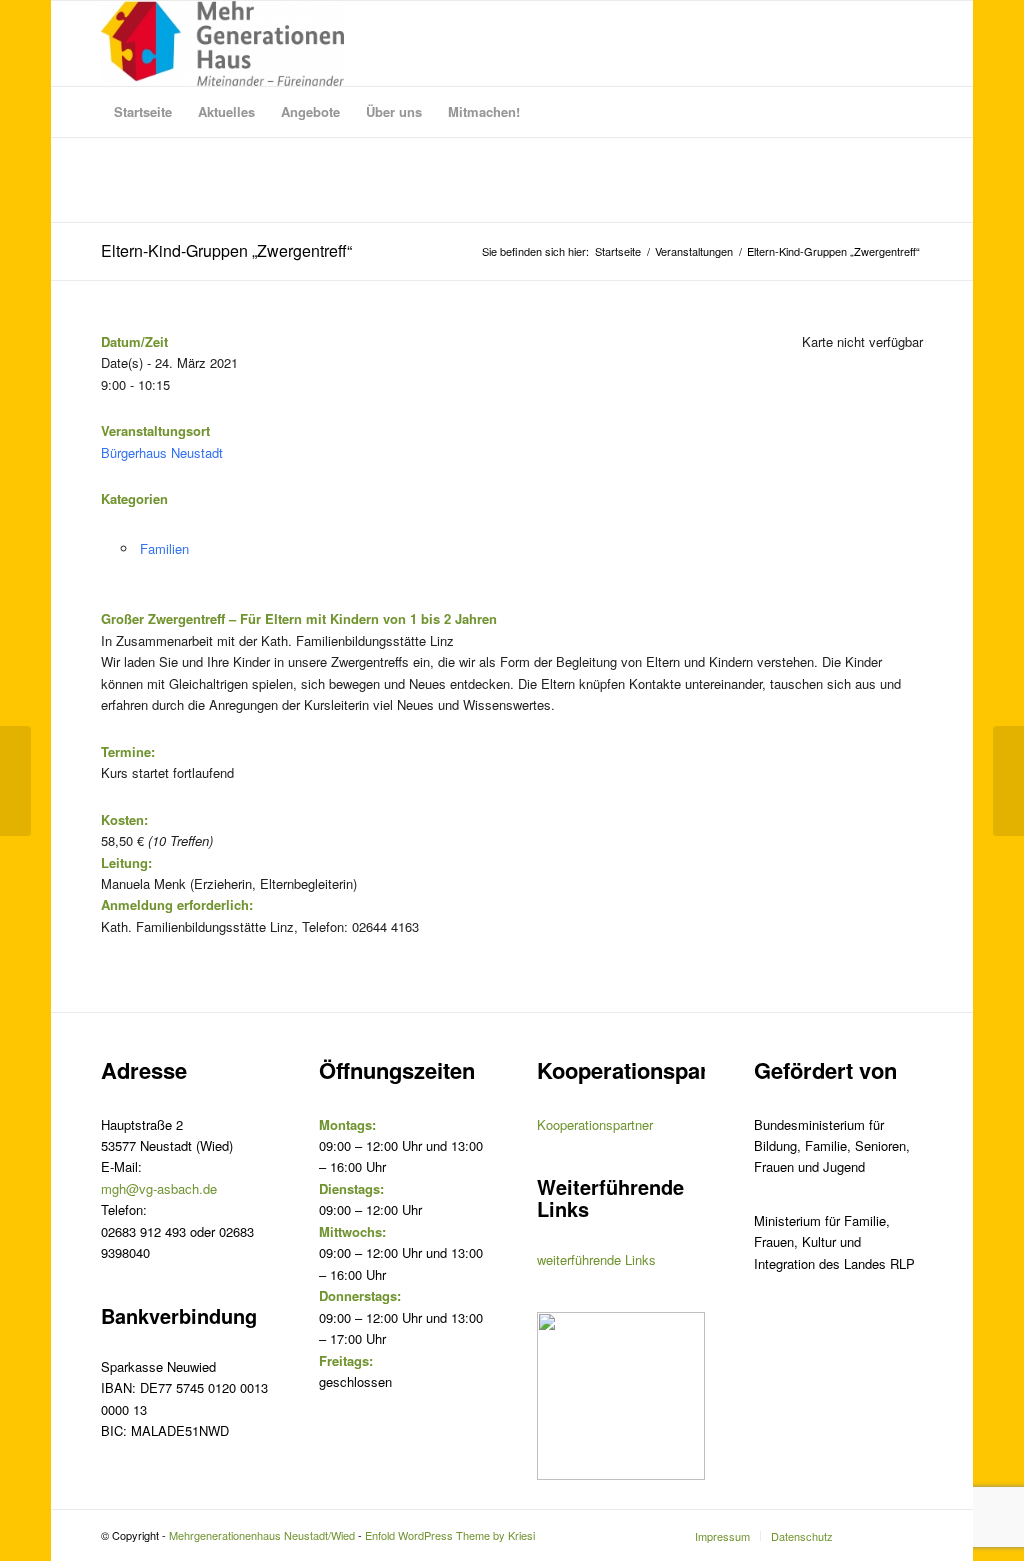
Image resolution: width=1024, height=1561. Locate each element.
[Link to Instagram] (878, 1535)
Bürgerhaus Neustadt (162, 452)
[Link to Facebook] (908, 1535)
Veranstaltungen (694, 251)
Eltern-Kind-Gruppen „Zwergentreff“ (226, 250)
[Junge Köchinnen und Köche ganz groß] (15, 781)
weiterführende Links (596, 1259)
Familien (164, 548)
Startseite (618, 251)
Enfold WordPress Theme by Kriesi (450, 1535)
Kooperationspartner (595, 1124)
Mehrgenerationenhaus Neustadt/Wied (262, 1535)
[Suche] (910, 112)
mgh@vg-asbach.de (159, 1188)
